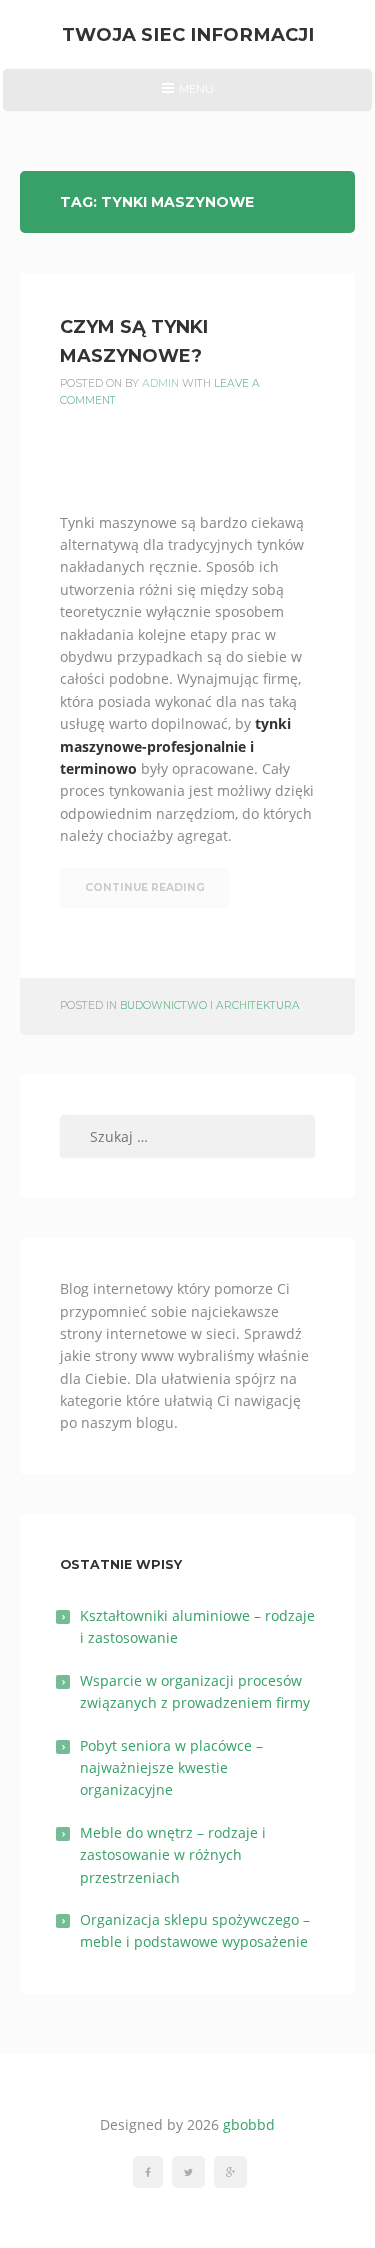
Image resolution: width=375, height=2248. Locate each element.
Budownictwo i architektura (210, 1005)
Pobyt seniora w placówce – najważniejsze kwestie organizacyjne (171, 1768)
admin (160, 383)
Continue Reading (145, 887)
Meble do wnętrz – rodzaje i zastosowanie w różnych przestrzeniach (173, 1855)
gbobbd (249, 2124)
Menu (187, 96)
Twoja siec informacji (188, 34)
